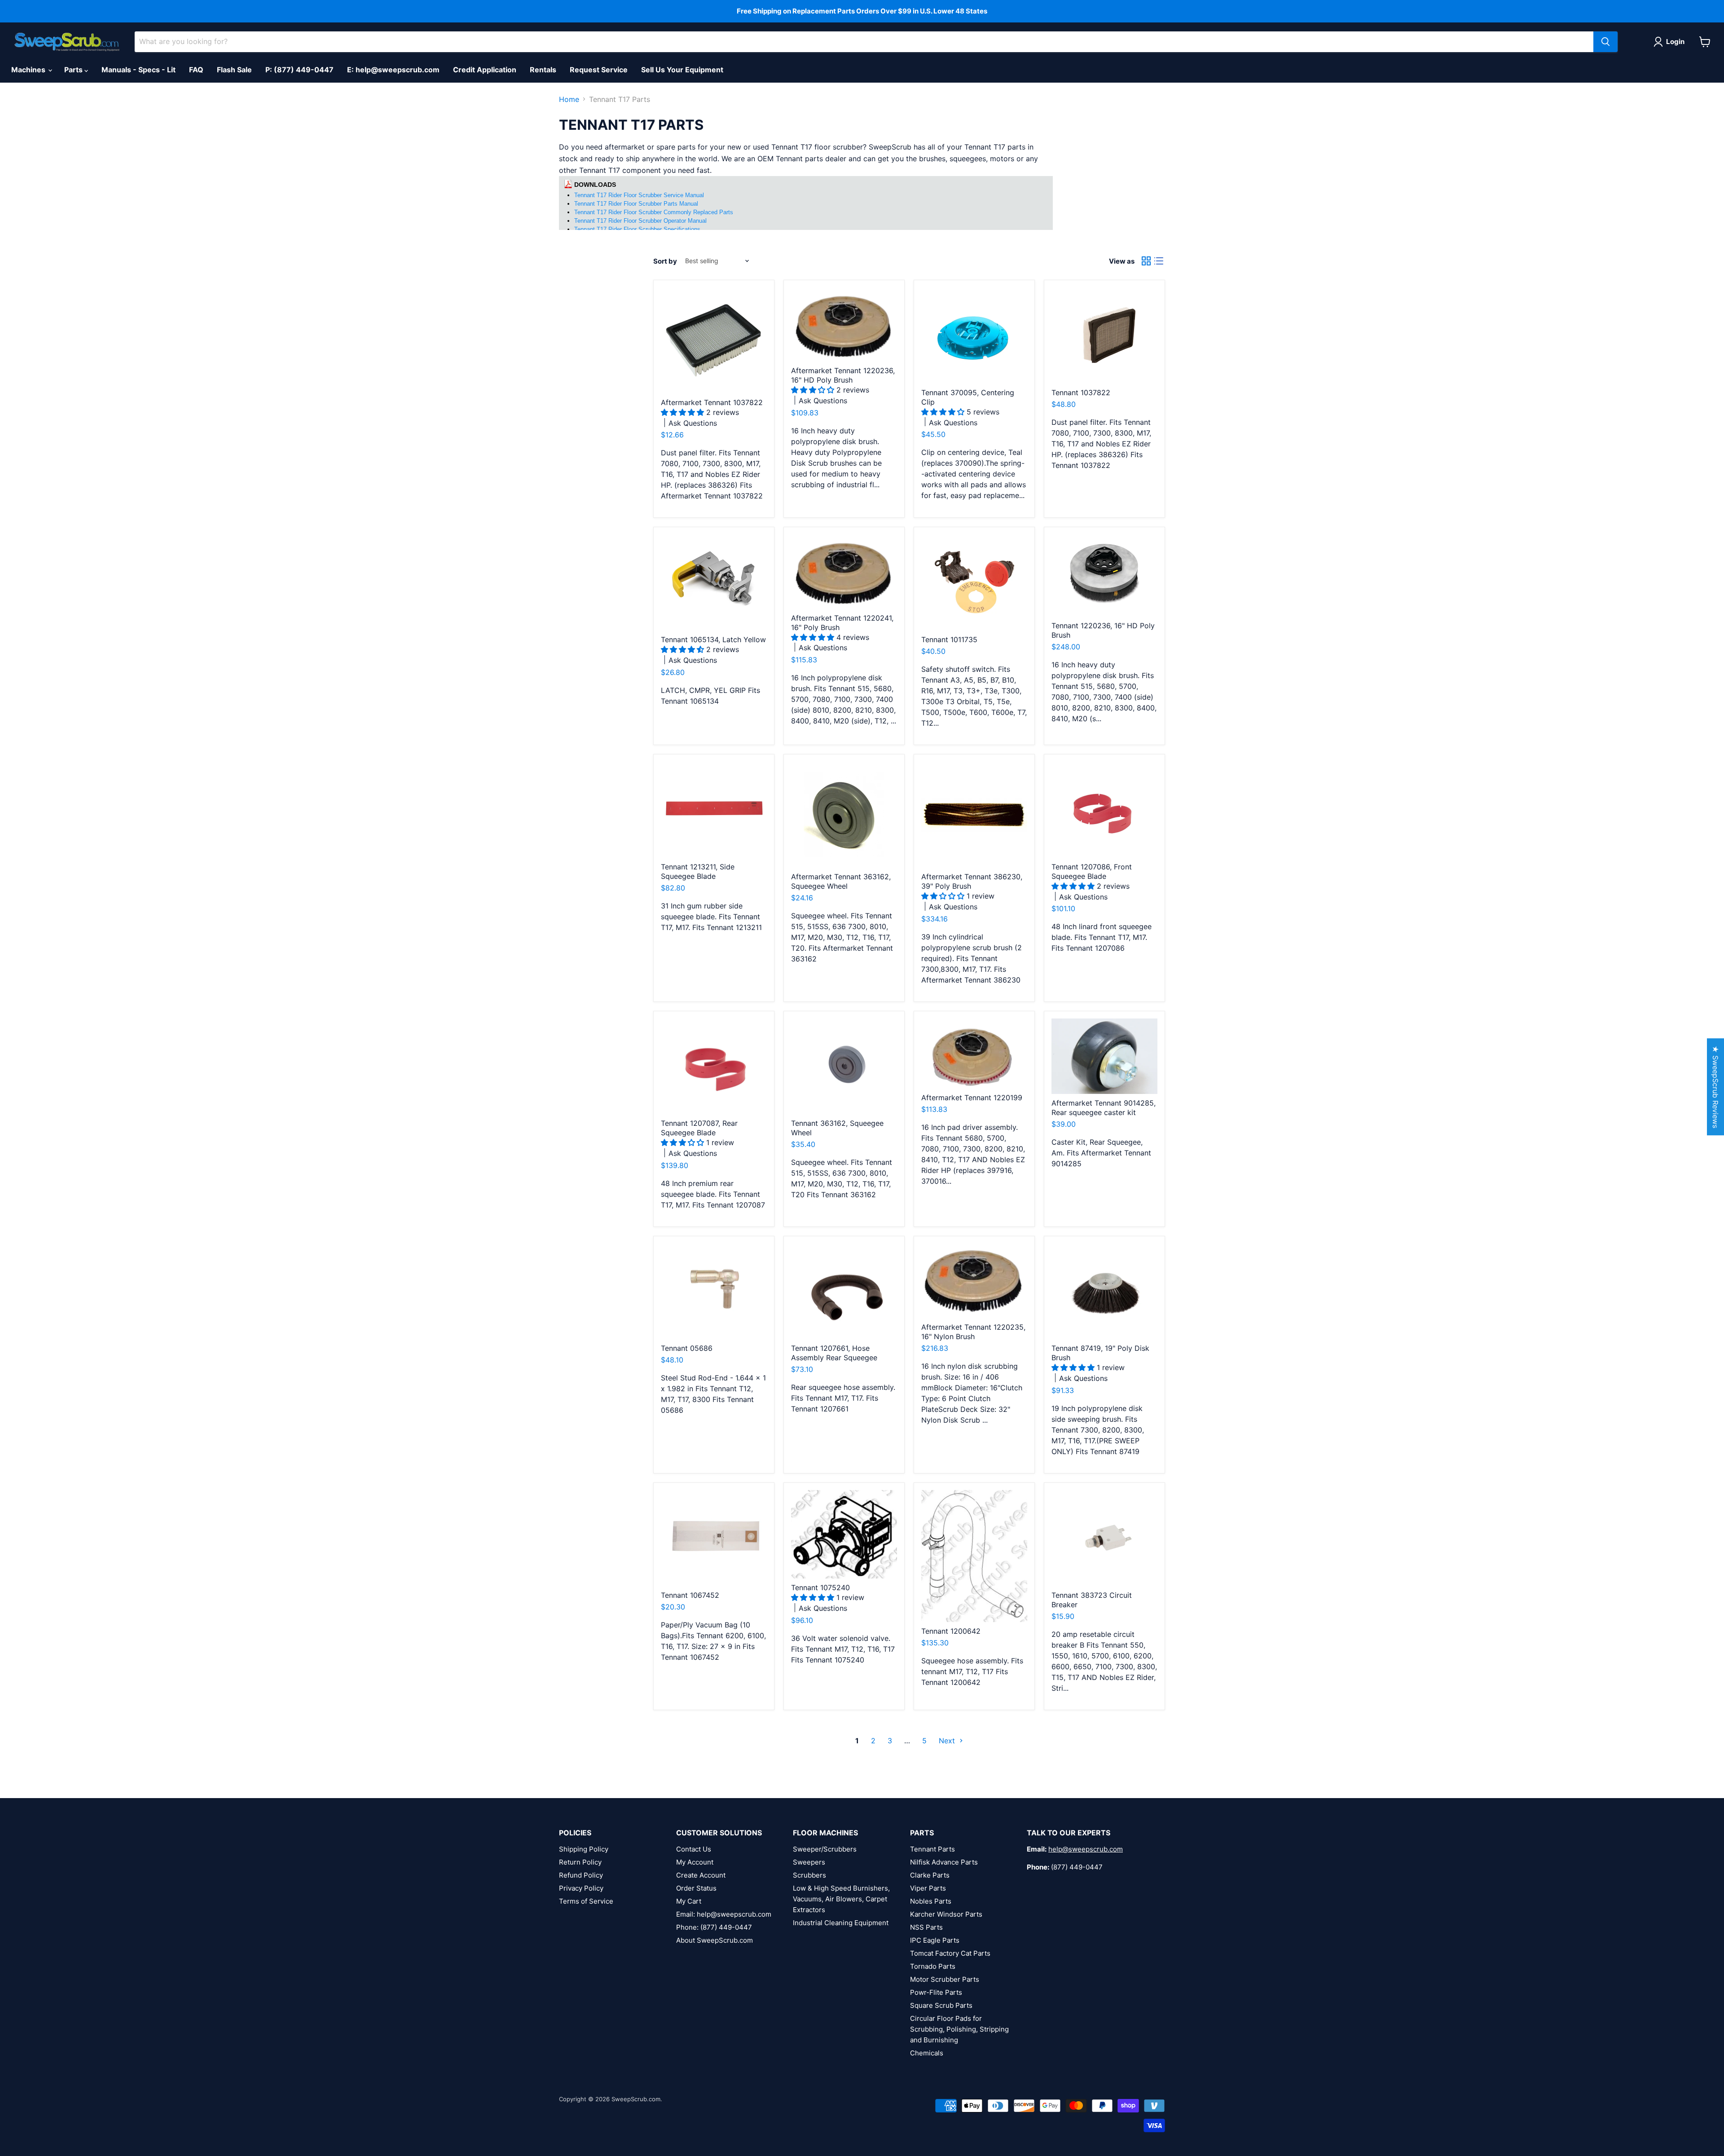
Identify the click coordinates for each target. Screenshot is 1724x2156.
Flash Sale (234, 70)
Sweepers (809, 1862)
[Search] (1605, 42)
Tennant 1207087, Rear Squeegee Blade (699, 1128)
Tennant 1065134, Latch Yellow (713, 639)
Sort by (665, 261)
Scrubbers (809, 1875)
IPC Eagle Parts (935, 1940)
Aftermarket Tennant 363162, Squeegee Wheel (841, 881)
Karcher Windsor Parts (946, 1914)
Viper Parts (928, 1888)
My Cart (689, 1901)
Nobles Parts (931, 1901)
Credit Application (485, 70)
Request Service (599, 70)
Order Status (696, 1888)
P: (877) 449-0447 (299, 70)
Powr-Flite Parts (936, 1992)
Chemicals (927, 2053)
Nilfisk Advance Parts (944, 1862)
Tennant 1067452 (690, 1595)
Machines (29, 70)
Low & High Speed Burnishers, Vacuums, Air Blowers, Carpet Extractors (841, 1899)
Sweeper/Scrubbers (825, 1849)
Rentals (543, 70)
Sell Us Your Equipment (682, 70)
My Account (695, 1862)
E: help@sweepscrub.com (393, 70)
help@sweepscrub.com (1086, 1849)
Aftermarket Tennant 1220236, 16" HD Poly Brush (843, 375)
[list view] (1159, 261)
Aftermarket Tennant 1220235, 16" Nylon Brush (973, 1332)
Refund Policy (581, 1875)
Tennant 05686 (687, 1348)
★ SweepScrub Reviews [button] (1715, 1087)
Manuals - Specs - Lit (139, 70)
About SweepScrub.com (715, 1940)
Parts (74, 70)
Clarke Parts (930, 1875)
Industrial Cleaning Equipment (841, 1923)
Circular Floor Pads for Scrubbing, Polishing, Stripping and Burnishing (959, 2029)
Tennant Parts (932, 1849)
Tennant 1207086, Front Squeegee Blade (1092, 871)
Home (569, 99)
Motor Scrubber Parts (945, 1979)
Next (948, 1741)
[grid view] (1146, 261)
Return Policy (580, 1862)
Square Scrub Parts (941, 2005)
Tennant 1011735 (949, 639)
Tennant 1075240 (820, 1587)
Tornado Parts (933, 1966)
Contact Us (694, 1849)
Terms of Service (586, 1901)
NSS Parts (926, 1927)
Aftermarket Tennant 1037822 (712, 402)
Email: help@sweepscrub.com (724, 1914)
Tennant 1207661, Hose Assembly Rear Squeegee (834, 1353)
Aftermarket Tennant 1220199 (972, 1098)
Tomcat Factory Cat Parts (950, 1953)
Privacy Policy (581, 1888)
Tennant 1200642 (951, 1631)
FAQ (196, 70)
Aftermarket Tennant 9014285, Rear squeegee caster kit (1104, 1108)
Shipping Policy (584, 1849)
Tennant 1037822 (1081, 392)
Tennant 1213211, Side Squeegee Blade (698, 871)
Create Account (701, 1875)
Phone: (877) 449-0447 (714, 1927)
